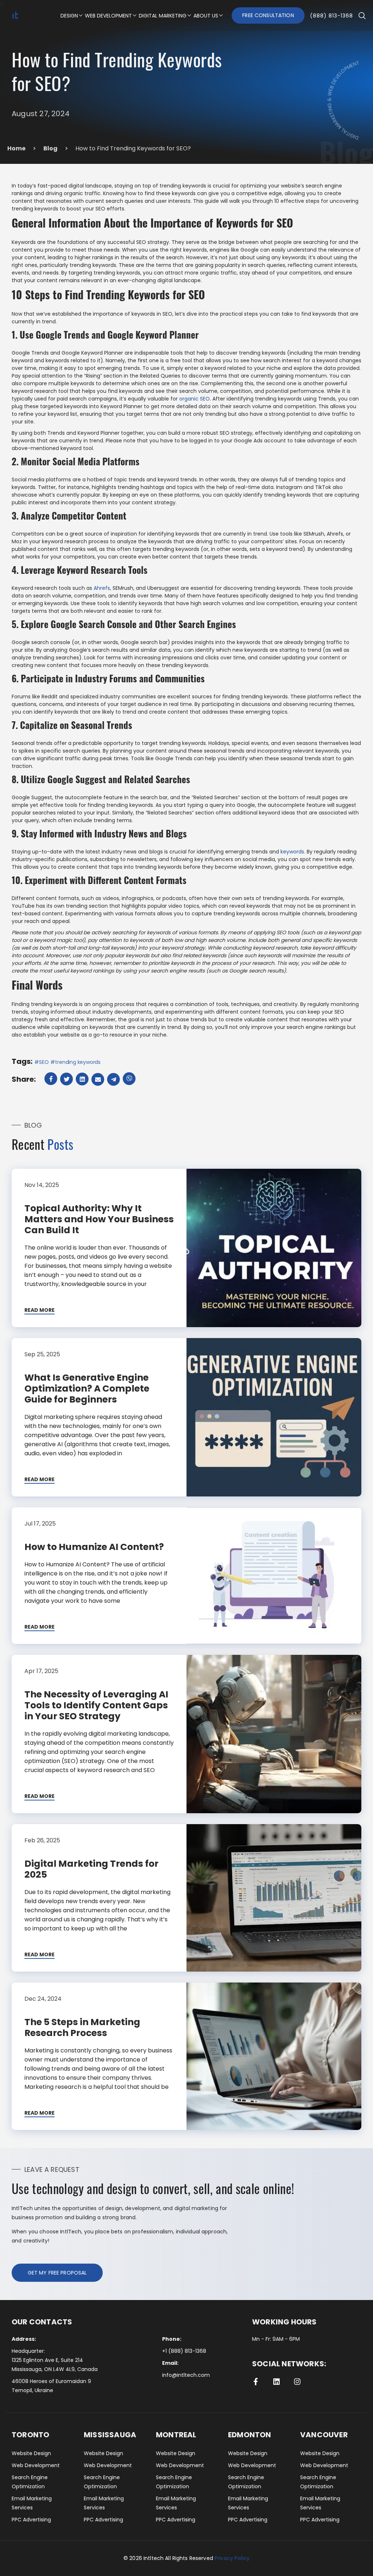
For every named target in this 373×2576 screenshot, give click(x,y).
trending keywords (78, 1062)
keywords (292, 852)
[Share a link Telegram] (114, 1079)
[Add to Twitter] (67, 1079)
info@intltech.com (186, 2375)
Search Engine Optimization (30, 2482)
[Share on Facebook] (52, 1079)
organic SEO (195, 399)
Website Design (31, 2453)
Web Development (36, 2465)
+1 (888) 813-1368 (184, 2351)
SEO (44, 1062)
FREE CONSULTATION (268, 15)
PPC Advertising (31, 2520)
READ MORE (40, 1310)
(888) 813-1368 (331, 16)
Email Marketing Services (32, 2503)
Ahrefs (102, 588)
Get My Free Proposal (57, 2273)
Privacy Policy (232, 2558)
